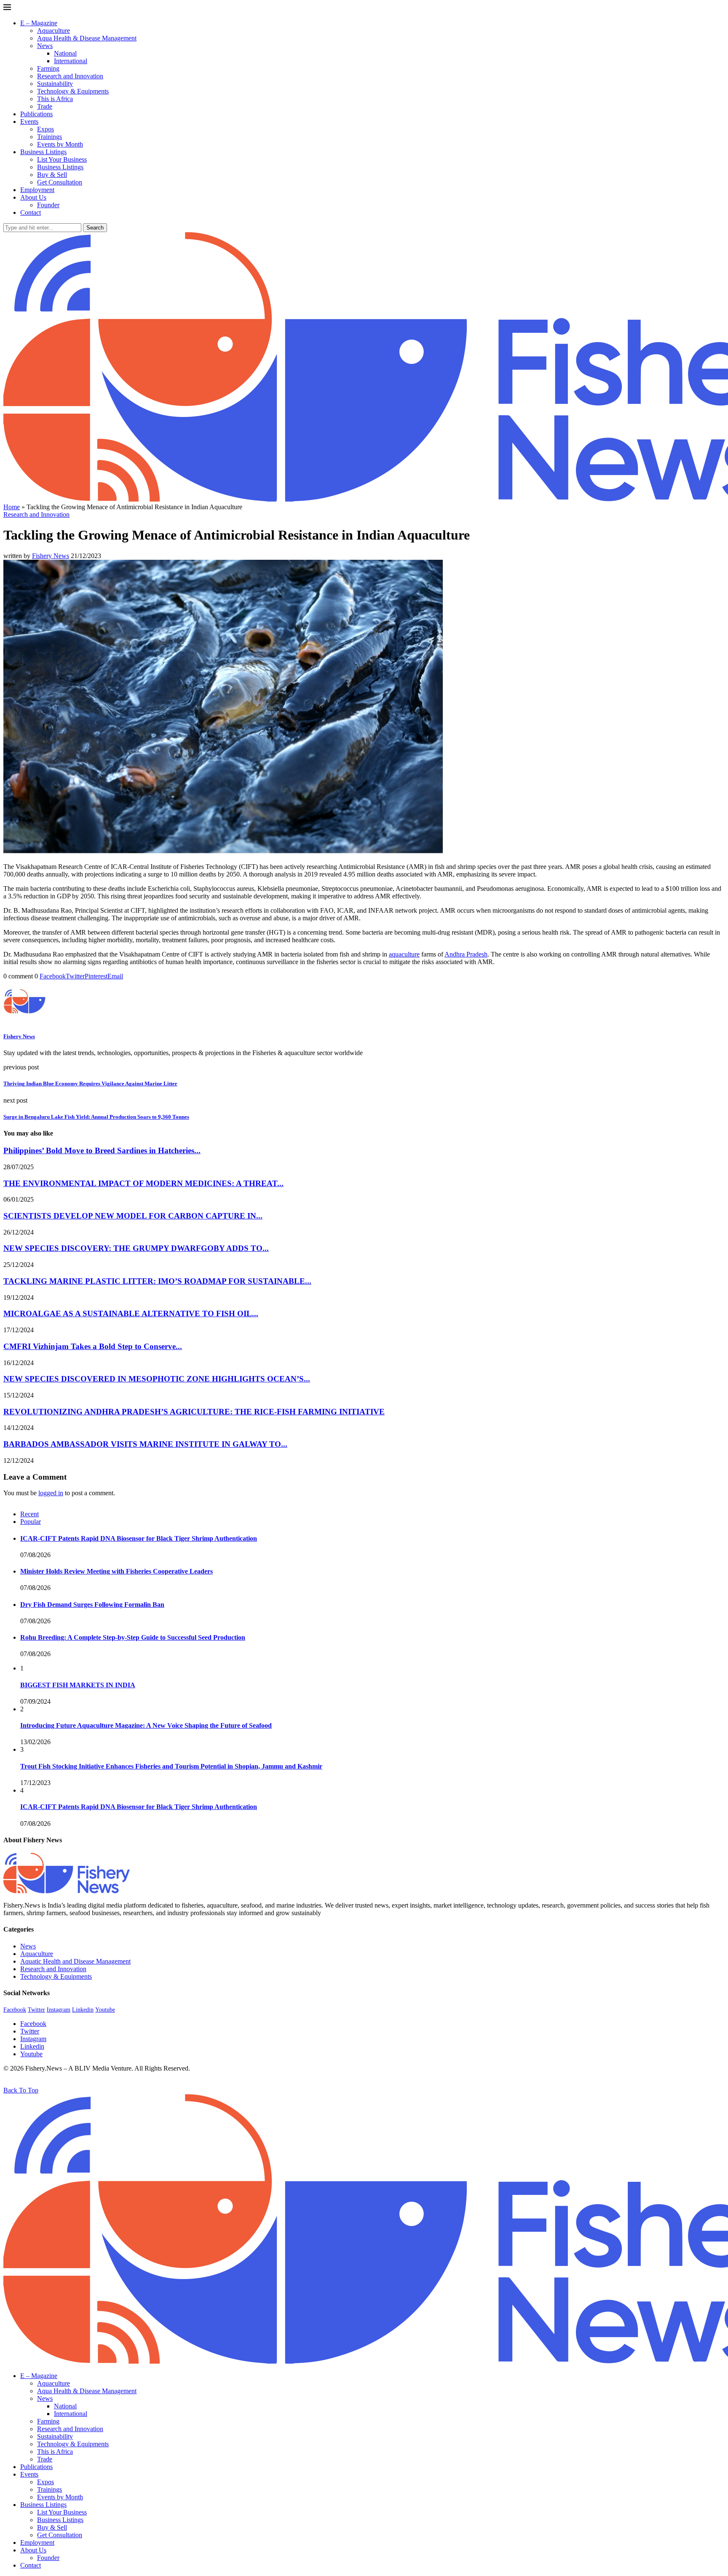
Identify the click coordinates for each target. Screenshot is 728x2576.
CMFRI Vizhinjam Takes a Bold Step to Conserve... (93, 1346)
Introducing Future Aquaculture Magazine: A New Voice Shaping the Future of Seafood (146, 1725)
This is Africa (55, 99)
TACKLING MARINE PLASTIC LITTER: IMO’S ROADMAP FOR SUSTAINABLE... (157, 1281)
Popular (31, 1522)
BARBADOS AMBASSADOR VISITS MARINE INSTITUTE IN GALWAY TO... (145, 1444)
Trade (45, 106)
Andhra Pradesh (466, 954)
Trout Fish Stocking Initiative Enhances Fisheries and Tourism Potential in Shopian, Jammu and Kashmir (171, 1766)
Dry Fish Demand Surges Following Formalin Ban (92, 1605)
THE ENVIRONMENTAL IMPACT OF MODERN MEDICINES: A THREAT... (143, 1183)
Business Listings (43, 152)
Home (12, 507)
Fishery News (51, 556)
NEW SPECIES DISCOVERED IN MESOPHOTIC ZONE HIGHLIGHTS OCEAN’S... (157, 1379)
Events (29, 122)
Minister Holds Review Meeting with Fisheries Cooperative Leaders (116, 1571)
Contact (31, 212)
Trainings (50, 137)
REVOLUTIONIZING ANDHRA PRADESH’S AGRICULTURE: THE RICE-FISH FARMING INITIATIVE (194, 1412)
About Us (33, 197)
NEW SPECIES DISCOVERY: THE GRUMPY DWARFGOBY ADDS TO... (136, 1248)
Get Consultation (60, 182)
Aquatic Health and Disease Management (75, 1961)
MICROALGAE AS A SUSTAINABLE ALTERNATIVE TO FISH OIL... (131, 1313)
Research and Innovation (70, 76)
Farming (48, 68)
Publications (36, 114)
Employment (37, 190)
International (71, 61)
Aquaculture (54, 31)
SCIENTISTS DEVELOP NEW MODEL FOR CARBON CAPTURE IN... (133, 1216)
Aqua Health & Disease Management (87, 38)
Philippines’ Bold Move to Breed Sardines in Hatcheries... (102, 1150)
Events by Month (60, 144)
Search (95, 228)
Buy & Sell (52, 175)
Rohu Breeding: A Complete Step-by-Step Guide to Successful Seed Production (133, 1637)
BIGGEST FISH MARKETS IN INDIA (78, 1685)
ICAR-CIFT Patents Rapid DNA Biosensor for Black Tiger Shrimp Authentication (139, 1538)
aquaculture (404, 954)
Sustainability (55, 84)
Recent (29, 1514)
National (65, 53)
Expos (45, 129)
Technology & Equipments (73, 91)
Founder (48, 205)
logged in (51, 1493)
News (45, 46)
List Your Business (62, 159)
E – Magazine (39, 23)
